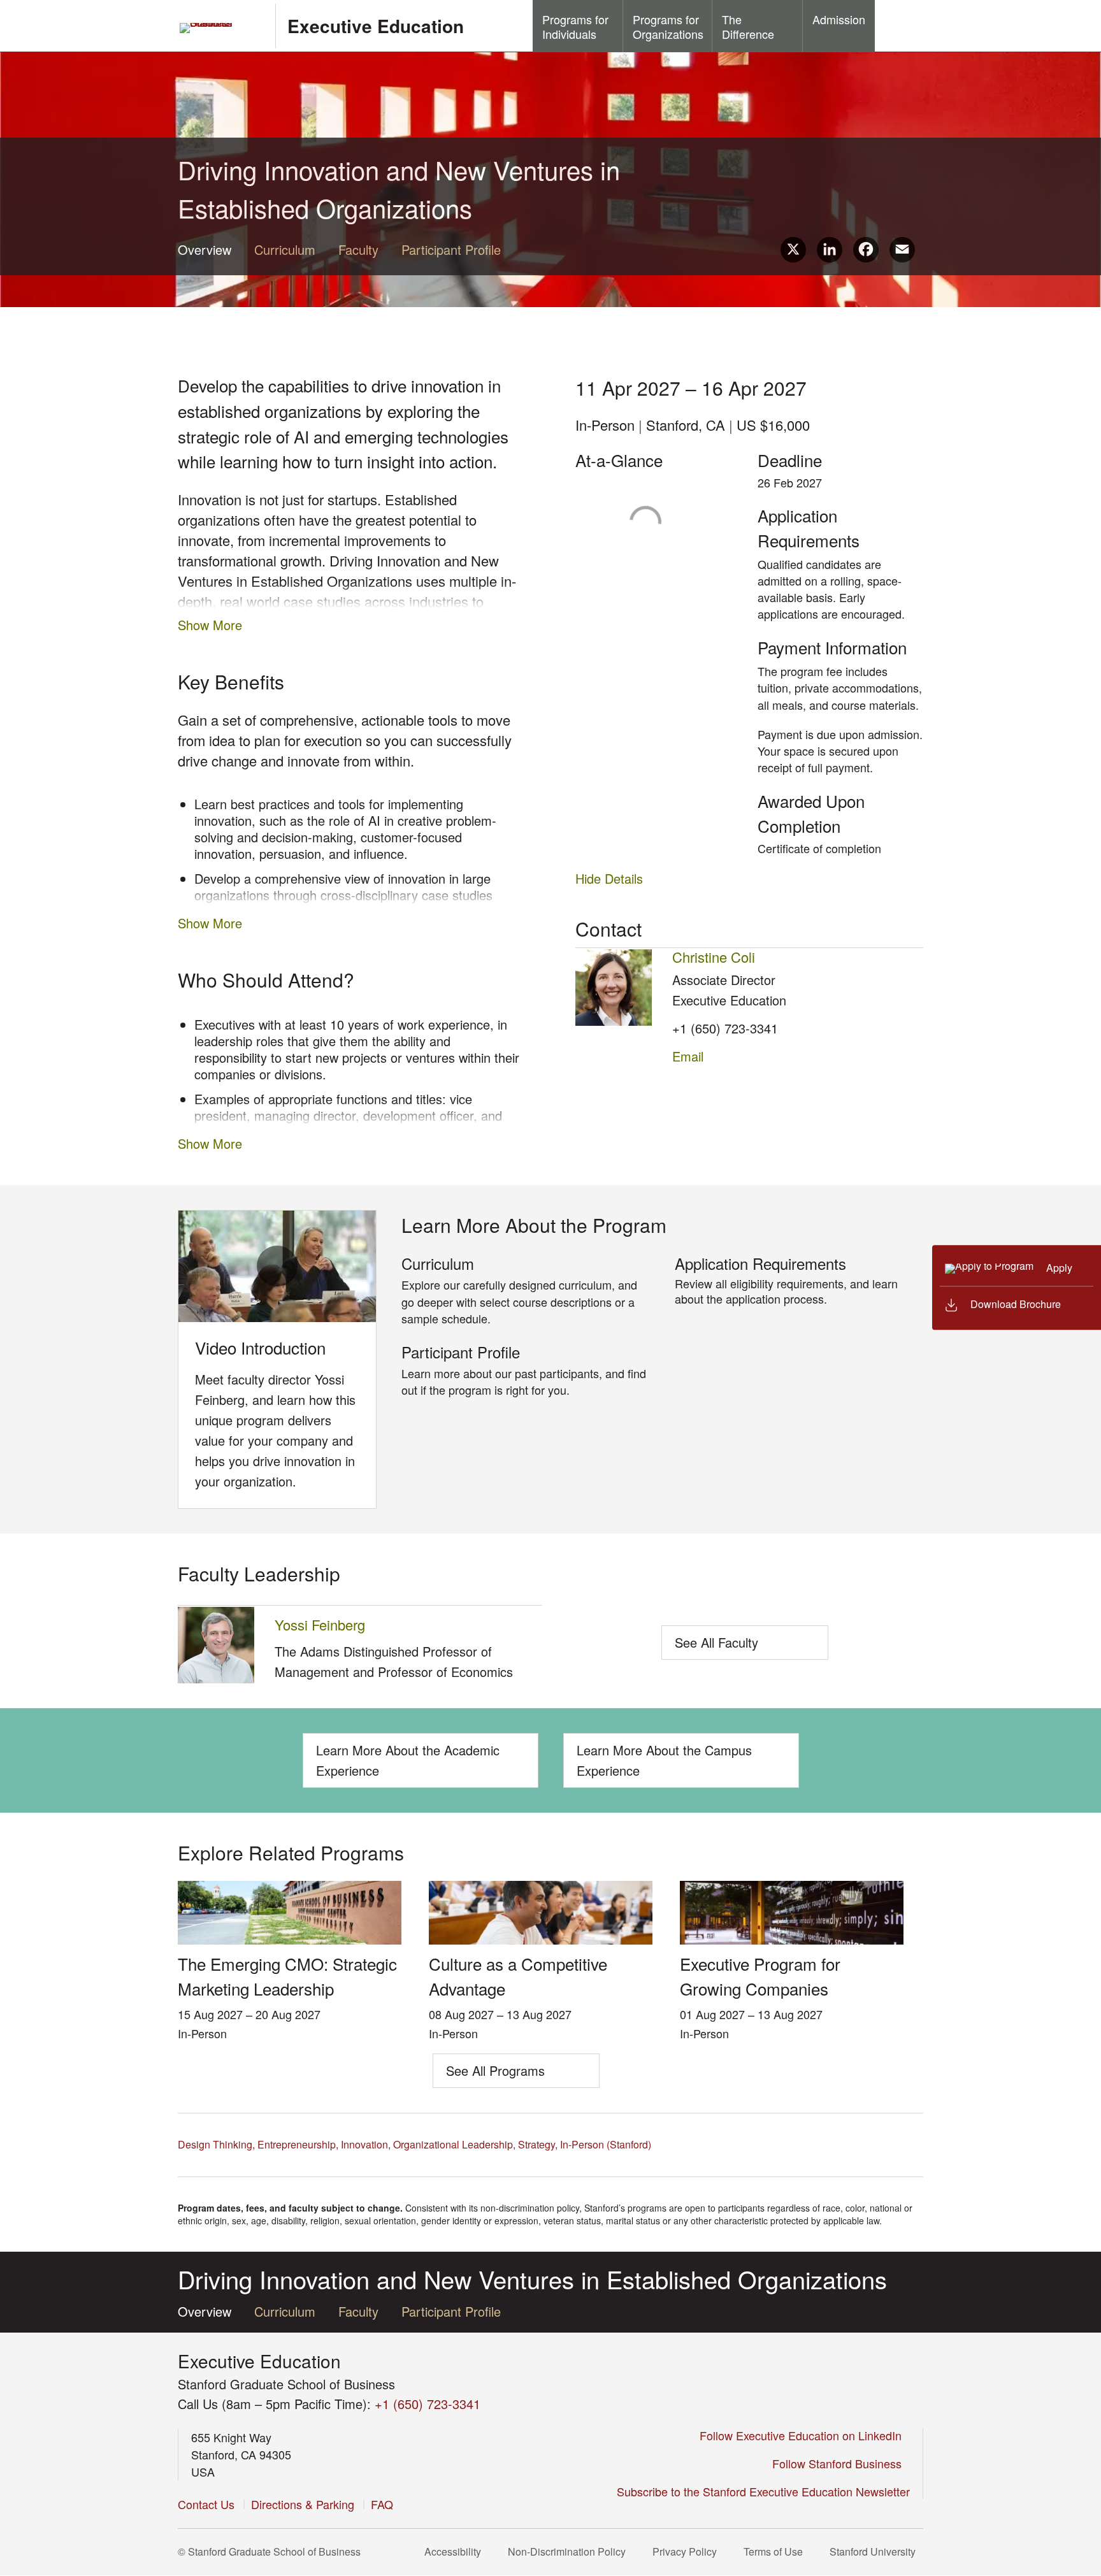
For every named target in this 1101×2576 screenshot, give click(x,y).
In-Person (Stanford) (606, 2144)
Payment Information (832, 647)
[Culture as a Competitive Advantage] (541, 1940)
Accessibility (454, 2551)
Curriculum (285, 249)
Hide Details (609, 878)
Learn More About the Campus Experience (664, 1760)
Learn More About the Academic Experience (408, 1760)
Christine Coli (714, 957)
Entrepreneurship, (298, 2144)
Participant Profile (451, 249)
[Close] (925, 1287)
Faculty (358, 249)
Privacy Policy (686, 2551)
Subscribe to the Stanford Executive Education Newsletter (763, 2491)
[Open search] (899, 25)
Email (688, 1056)
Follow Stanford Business (838, 2463)
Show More (210, 625)
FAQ (382, 2504)
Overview (205, 249)
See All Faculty (716, 1642)
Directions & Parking (303, 2504)
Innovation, (366, 2144)
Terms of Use (774, 2551)
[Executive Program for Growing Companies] (792, 1940)
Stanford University (874, 2551)
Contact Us (206, 2504)
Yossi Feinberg (320, 1624)
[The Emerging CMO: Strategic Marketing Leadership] (290, 1940)
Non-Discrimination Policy (568, 2551)
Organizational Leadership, (454, 2144)
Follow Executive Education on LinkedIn (802, 2435)
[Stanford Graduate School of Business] (221, 28)
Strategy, (538, 2144)
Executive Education (376, 26)
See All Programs (495, 2070)
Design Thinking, (216, 2144)
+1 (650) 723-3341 (725, 1028)
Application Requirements (760, 1263)
